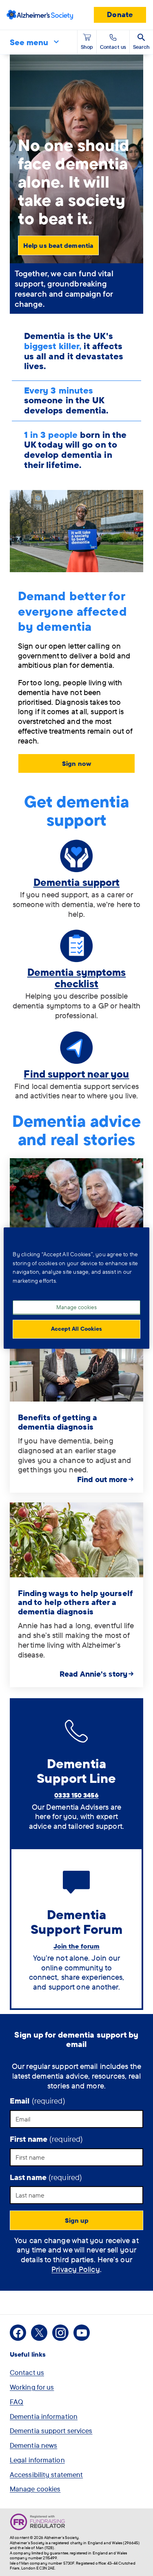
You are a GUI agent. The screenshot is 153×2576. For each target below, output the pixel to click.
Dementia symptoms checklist (77, 978)
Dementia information (44, 2416)
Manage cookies (35, 2489)
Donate (120, 14)
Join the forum (76, 1946)
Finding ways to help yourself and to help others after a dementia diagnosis (75, 1602)
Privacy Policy (75, 2269)
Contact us (27, 2372)
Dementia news (33, 2445)
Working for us (32, 2387)
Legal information (37, 2460)
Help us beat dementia (58, 245)
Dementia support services (51, 2431)
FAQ (17, 2402)
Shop (87, 47)
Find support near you (76, 1074)
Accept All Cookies (76, 1329)
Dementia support (77, 882)
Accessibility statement (46, 2474)
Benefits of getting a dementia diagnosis (58, 1422)
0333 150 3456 (76, 1795)
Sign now (76, 763)
